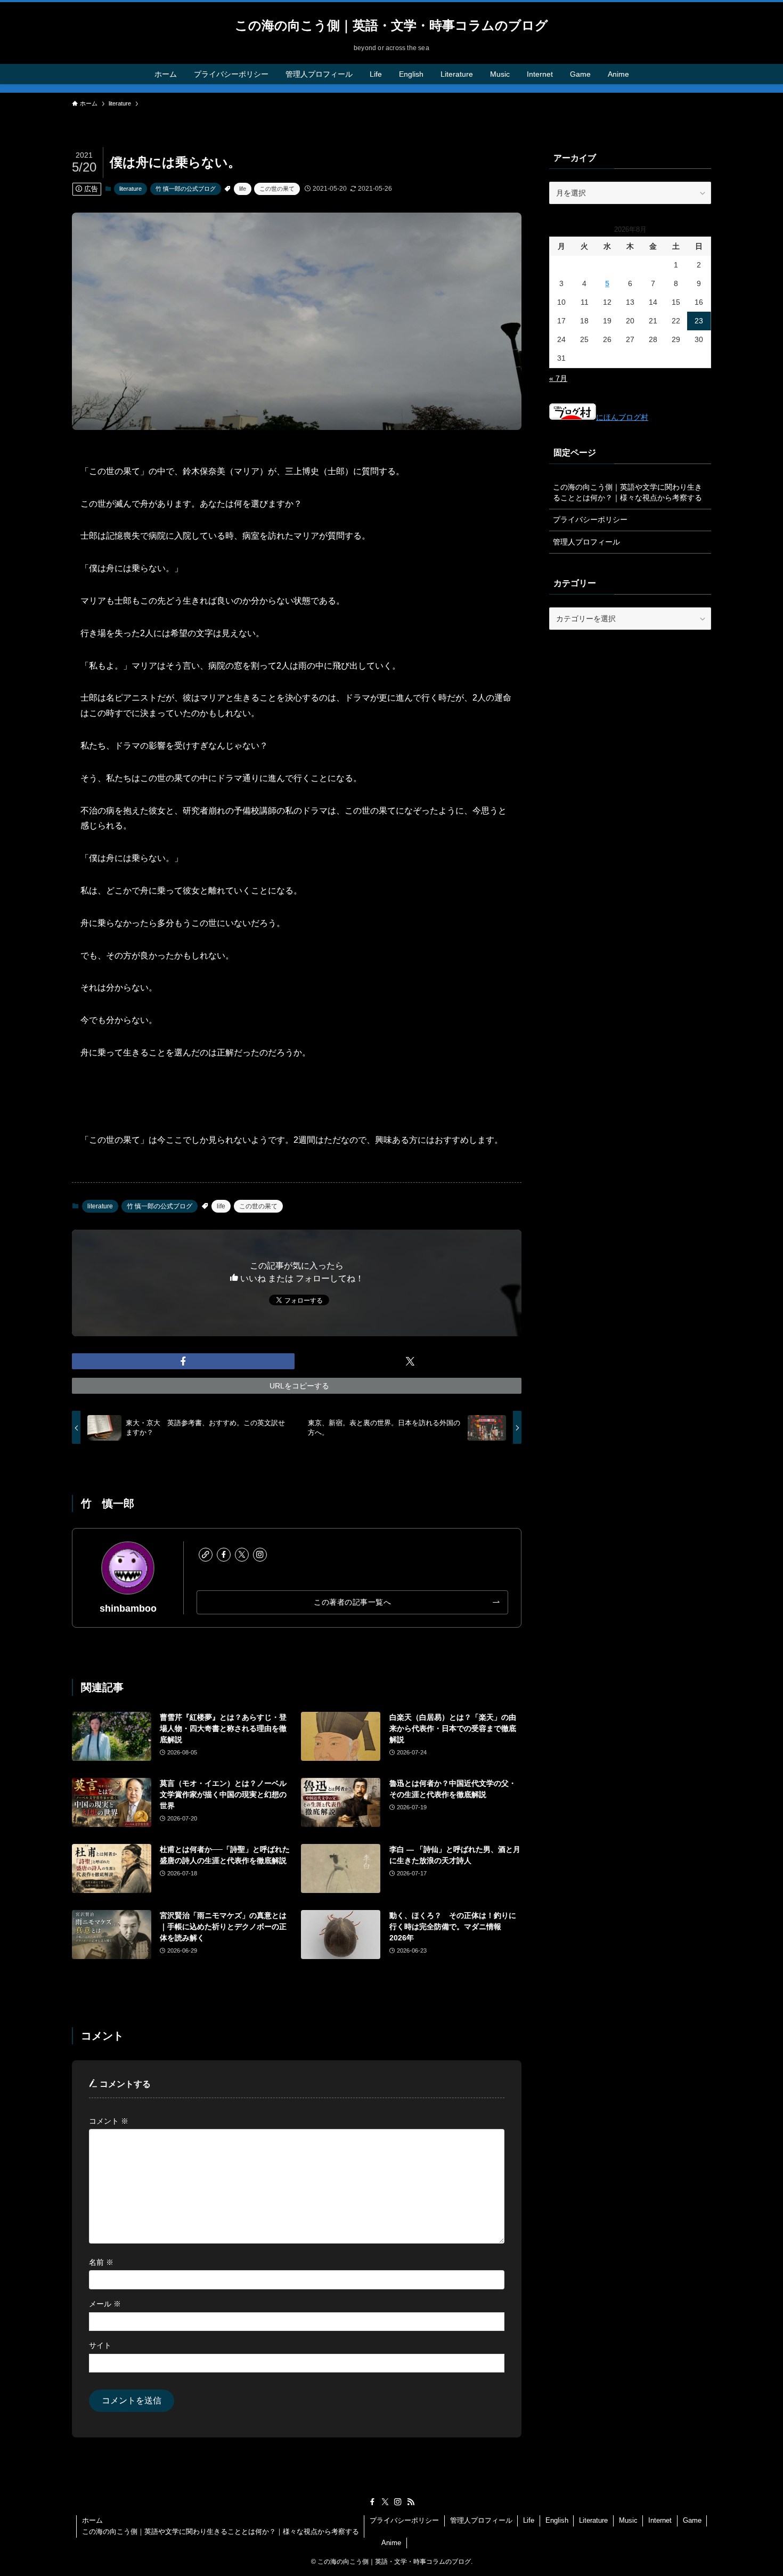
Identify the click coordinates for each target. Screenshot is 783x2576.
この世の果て (277, 189)
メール (105, 2304)
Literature (593, 2520)
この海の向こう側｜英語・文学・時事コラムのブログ (391, 26)
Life (529, 2520)
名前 (101, 2262)
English (557, 2520)
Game (692, 2520)
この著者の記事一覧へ (352, 1602)
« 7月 (558, 378)
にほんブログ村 (622, 417)
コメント (109, 2121)
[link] (206, 1555)
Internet (660, 2520)
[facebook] (224, 1555)
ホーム (92, 2520)
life (243, 189)
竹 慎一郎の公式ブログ (186, 189)
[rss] (411, 2502)
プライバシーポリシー (590, 519)
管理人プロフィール (586, 542)
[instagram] (260, 1555)
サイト (100, 2345)
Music (628, 2520)
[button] (183, 1361)
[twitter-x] (242, 1555)
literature (130, 189)
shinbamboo (128, 1608)
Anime (391, 2543)
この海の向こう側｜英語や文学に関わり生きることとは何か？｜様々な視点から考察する (627, 492)
